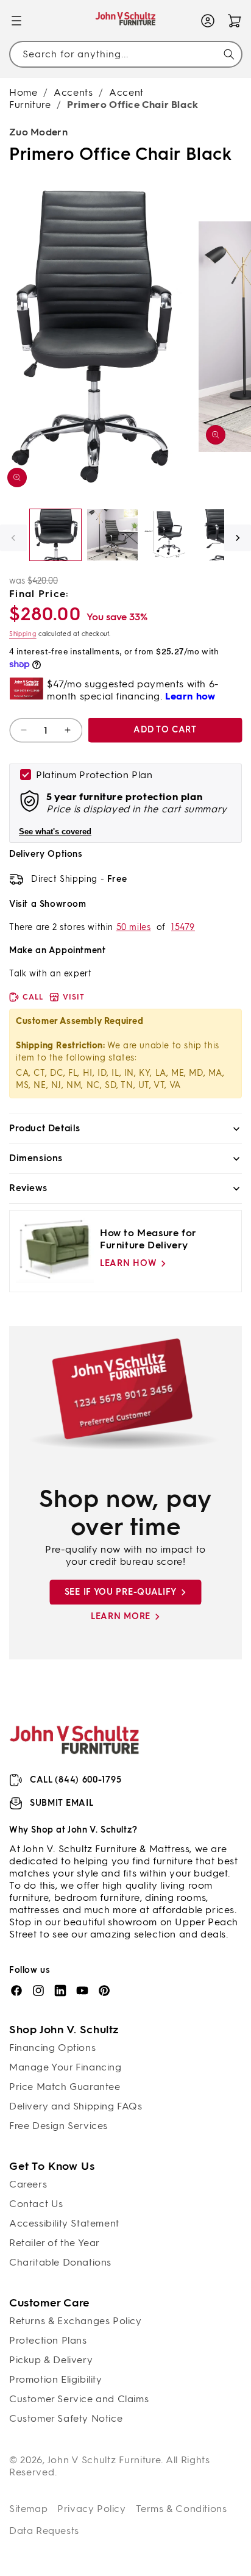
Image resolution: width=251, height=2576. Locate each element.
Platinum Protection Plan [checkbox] (94, 775)
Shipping (23, 634)
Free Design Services (58, 2126)
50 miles (134, 927)
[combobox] (125, 54)
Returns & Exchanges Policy (76, 2321)
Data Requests (44, 2531)
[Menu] (16, 21)
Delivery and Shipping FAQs (76, 2106)
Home (23, 92)
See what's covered (55, 832)
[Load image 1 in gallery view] (55, 535)
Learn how (128, 1263)
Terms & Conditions (182, 2509)
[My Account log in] (208, 21)
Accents (73, 92)
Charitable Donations (60, 2262)
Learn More (121, 1616)
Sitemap (28, 2509)
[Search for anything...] (229, 54)
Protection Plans (48, 2340)
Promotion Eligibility (56, 2379)
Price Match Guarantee (65, 2087)
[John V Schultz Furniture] (126, 21)
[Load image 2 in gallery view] (113, 535)
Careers (28, 2184)
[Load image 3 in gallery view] (169, 535)
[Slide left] (13, 538)
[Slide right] (238, 538)
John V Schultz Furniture (104, 2460)
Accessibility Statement (64, 2223)
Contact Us (36, 2204)
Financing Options (52, 2048)
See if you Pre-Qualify (121, 1592)
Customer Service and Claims (79, 2399)
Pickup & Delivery (51, 2360)
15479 (183, 927)
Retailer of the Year (55, 2243)
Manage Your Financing (65, 2067)
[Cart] (235, 21)
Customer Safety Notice (66, 2418)
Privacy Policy (91, 2509)
